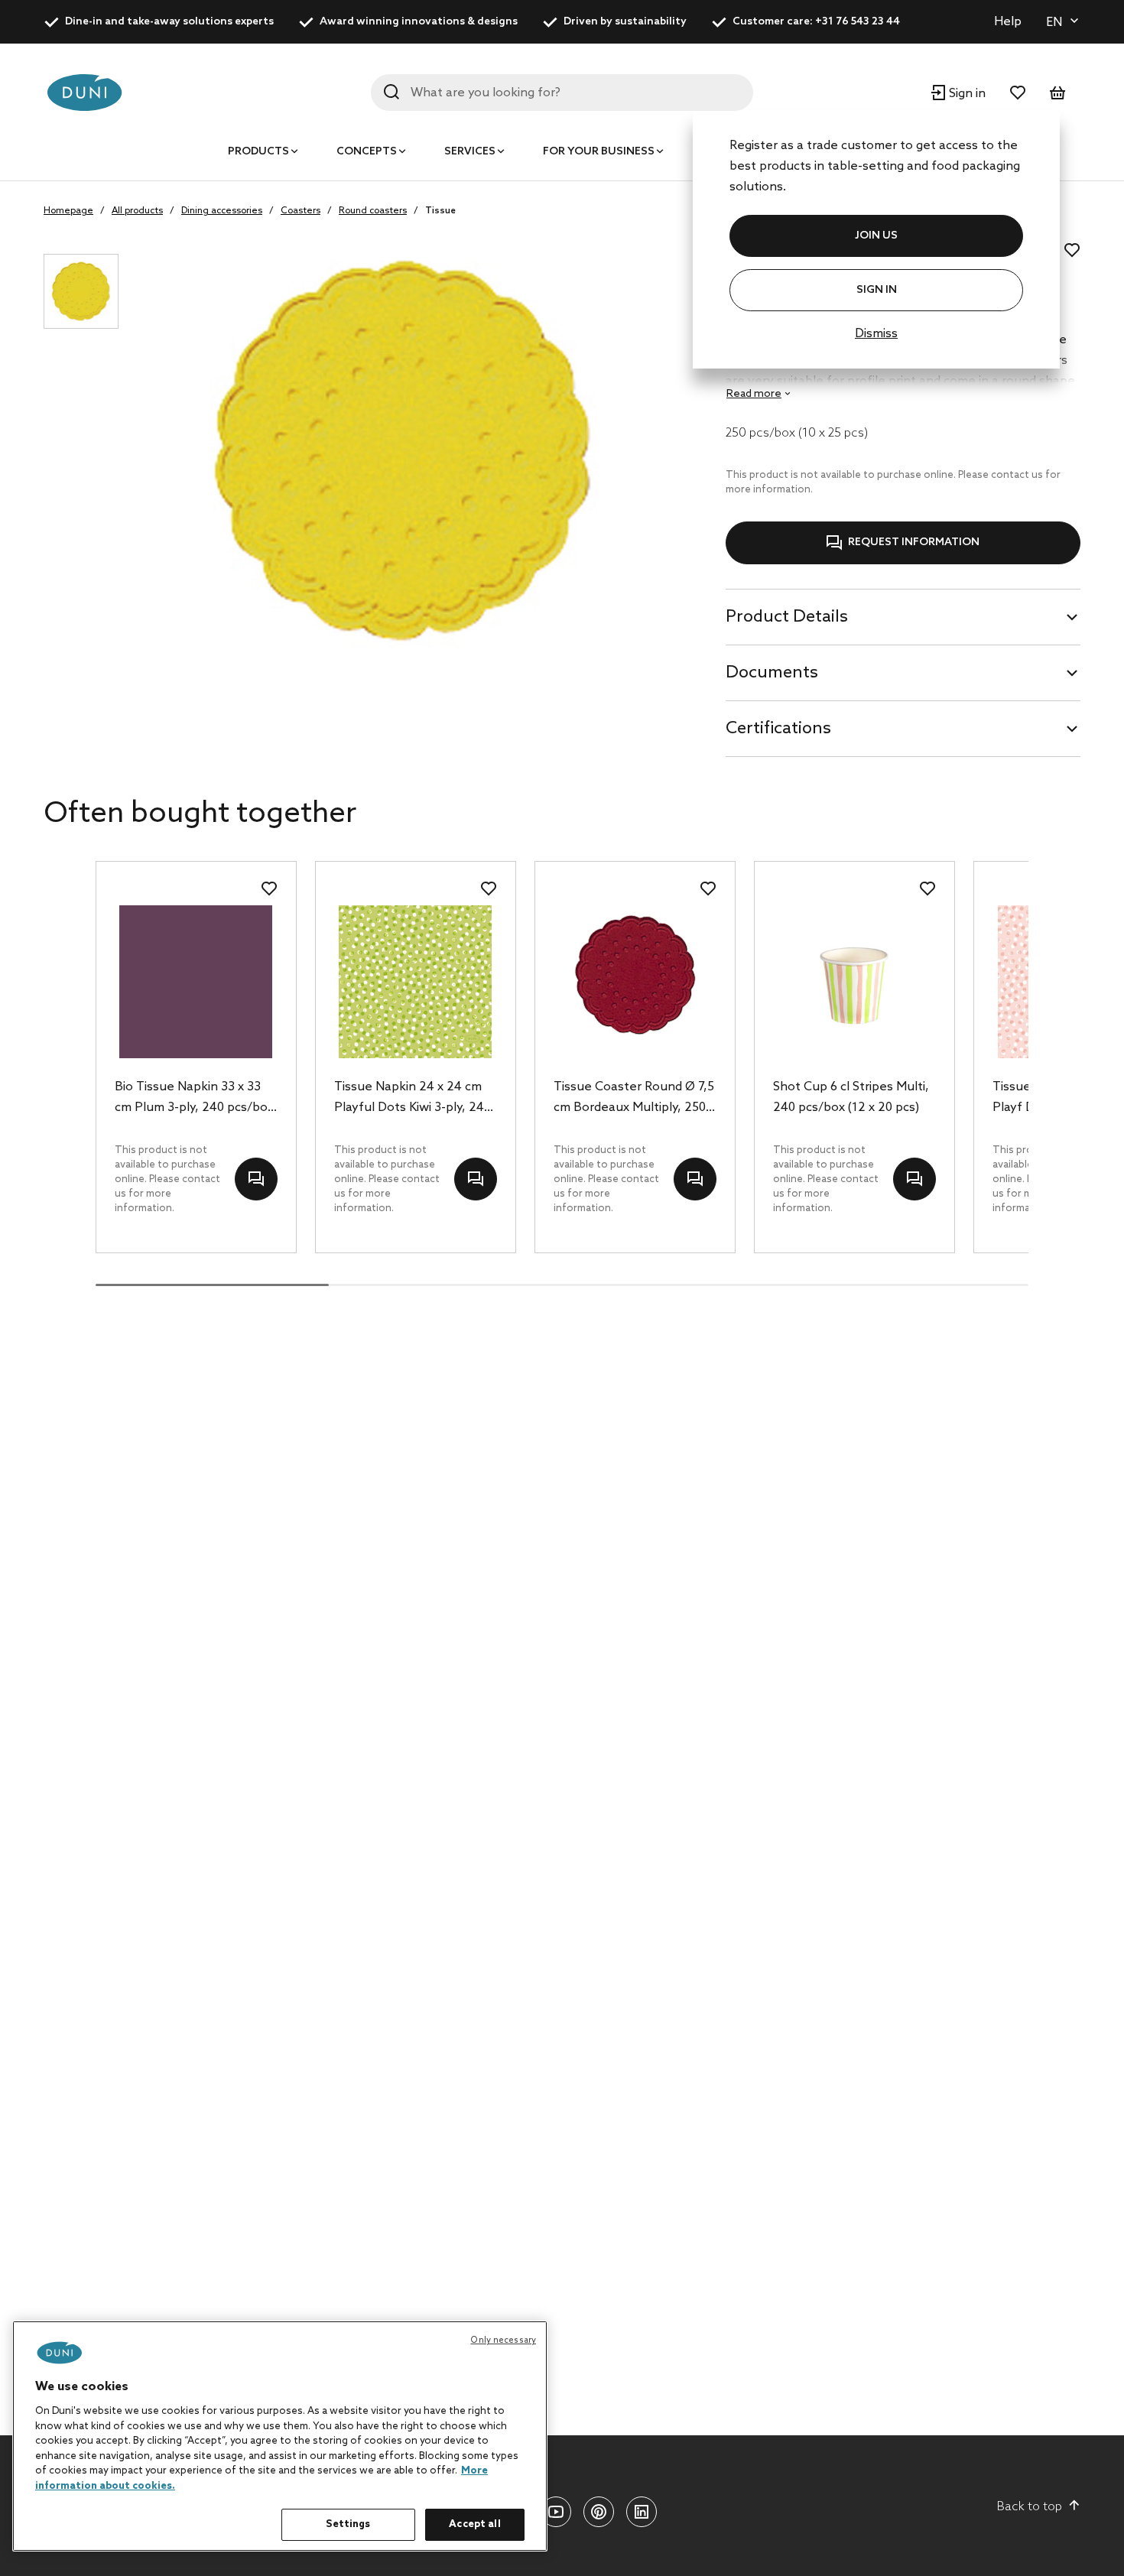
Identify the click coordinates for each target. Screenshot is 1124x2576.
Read (754, 394)
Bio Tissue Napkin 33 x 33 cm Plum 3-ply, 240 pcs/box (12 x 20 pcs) (194, 1099)
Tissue (440, 211)
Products (258, 152)
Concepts (367, 152)
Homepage (68, 211)
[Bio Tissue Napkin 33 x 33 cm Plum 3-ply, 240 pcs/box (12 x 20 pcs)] (196, 982)
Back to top (1030, 2507)
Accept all (474, 2524)
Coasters (300, 211)
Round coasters (373, 211)
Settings (348, 2524)
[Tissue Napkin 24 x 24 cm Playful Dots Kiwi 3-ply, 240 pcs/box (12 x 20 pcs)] (416, 982)
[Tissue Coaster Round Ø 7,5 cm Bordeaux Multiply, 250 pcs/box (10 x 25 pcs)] (635, 982)
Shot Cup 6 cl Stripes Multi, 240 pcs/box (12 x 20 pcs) (851, 1097)
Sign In (877, 290)
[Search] (391, 92)
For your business (599, 152)
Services (470, 152)
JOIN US (876, 236)
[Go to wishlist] (1018, 93)
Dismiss (876, 334)
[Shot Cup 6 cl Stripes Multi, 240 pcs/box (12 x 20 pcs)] (854, 982)
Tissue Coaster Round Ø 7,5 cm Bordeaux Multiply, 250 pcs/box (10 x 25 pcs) (634, 1099)
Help (1008, 22)
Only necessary (503, 2340)
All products (137, 211)
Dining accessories (222, 211)
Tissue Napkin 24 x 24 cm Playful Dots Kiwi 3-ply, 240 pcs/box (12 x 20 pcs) (413, 1099)
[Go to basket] (1057, 93)
